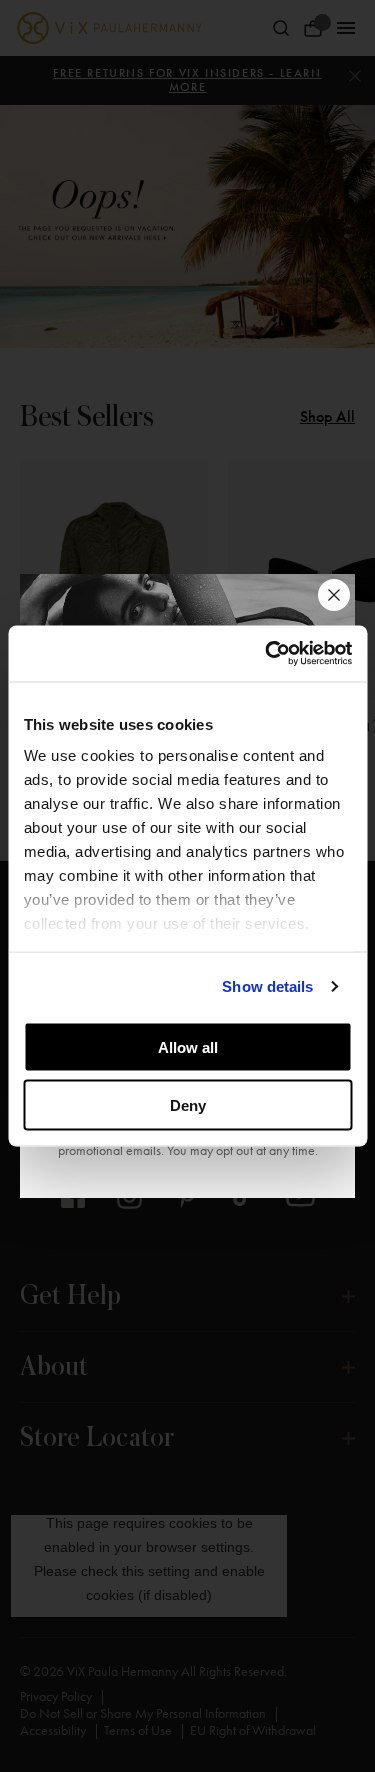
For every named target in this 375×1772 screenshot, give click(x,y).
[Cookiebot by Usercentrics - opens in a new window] (267, 654)
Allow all (188, 1046)
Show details (267, 986)
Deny (188, 1105)
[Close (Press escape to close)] (334, 595)
